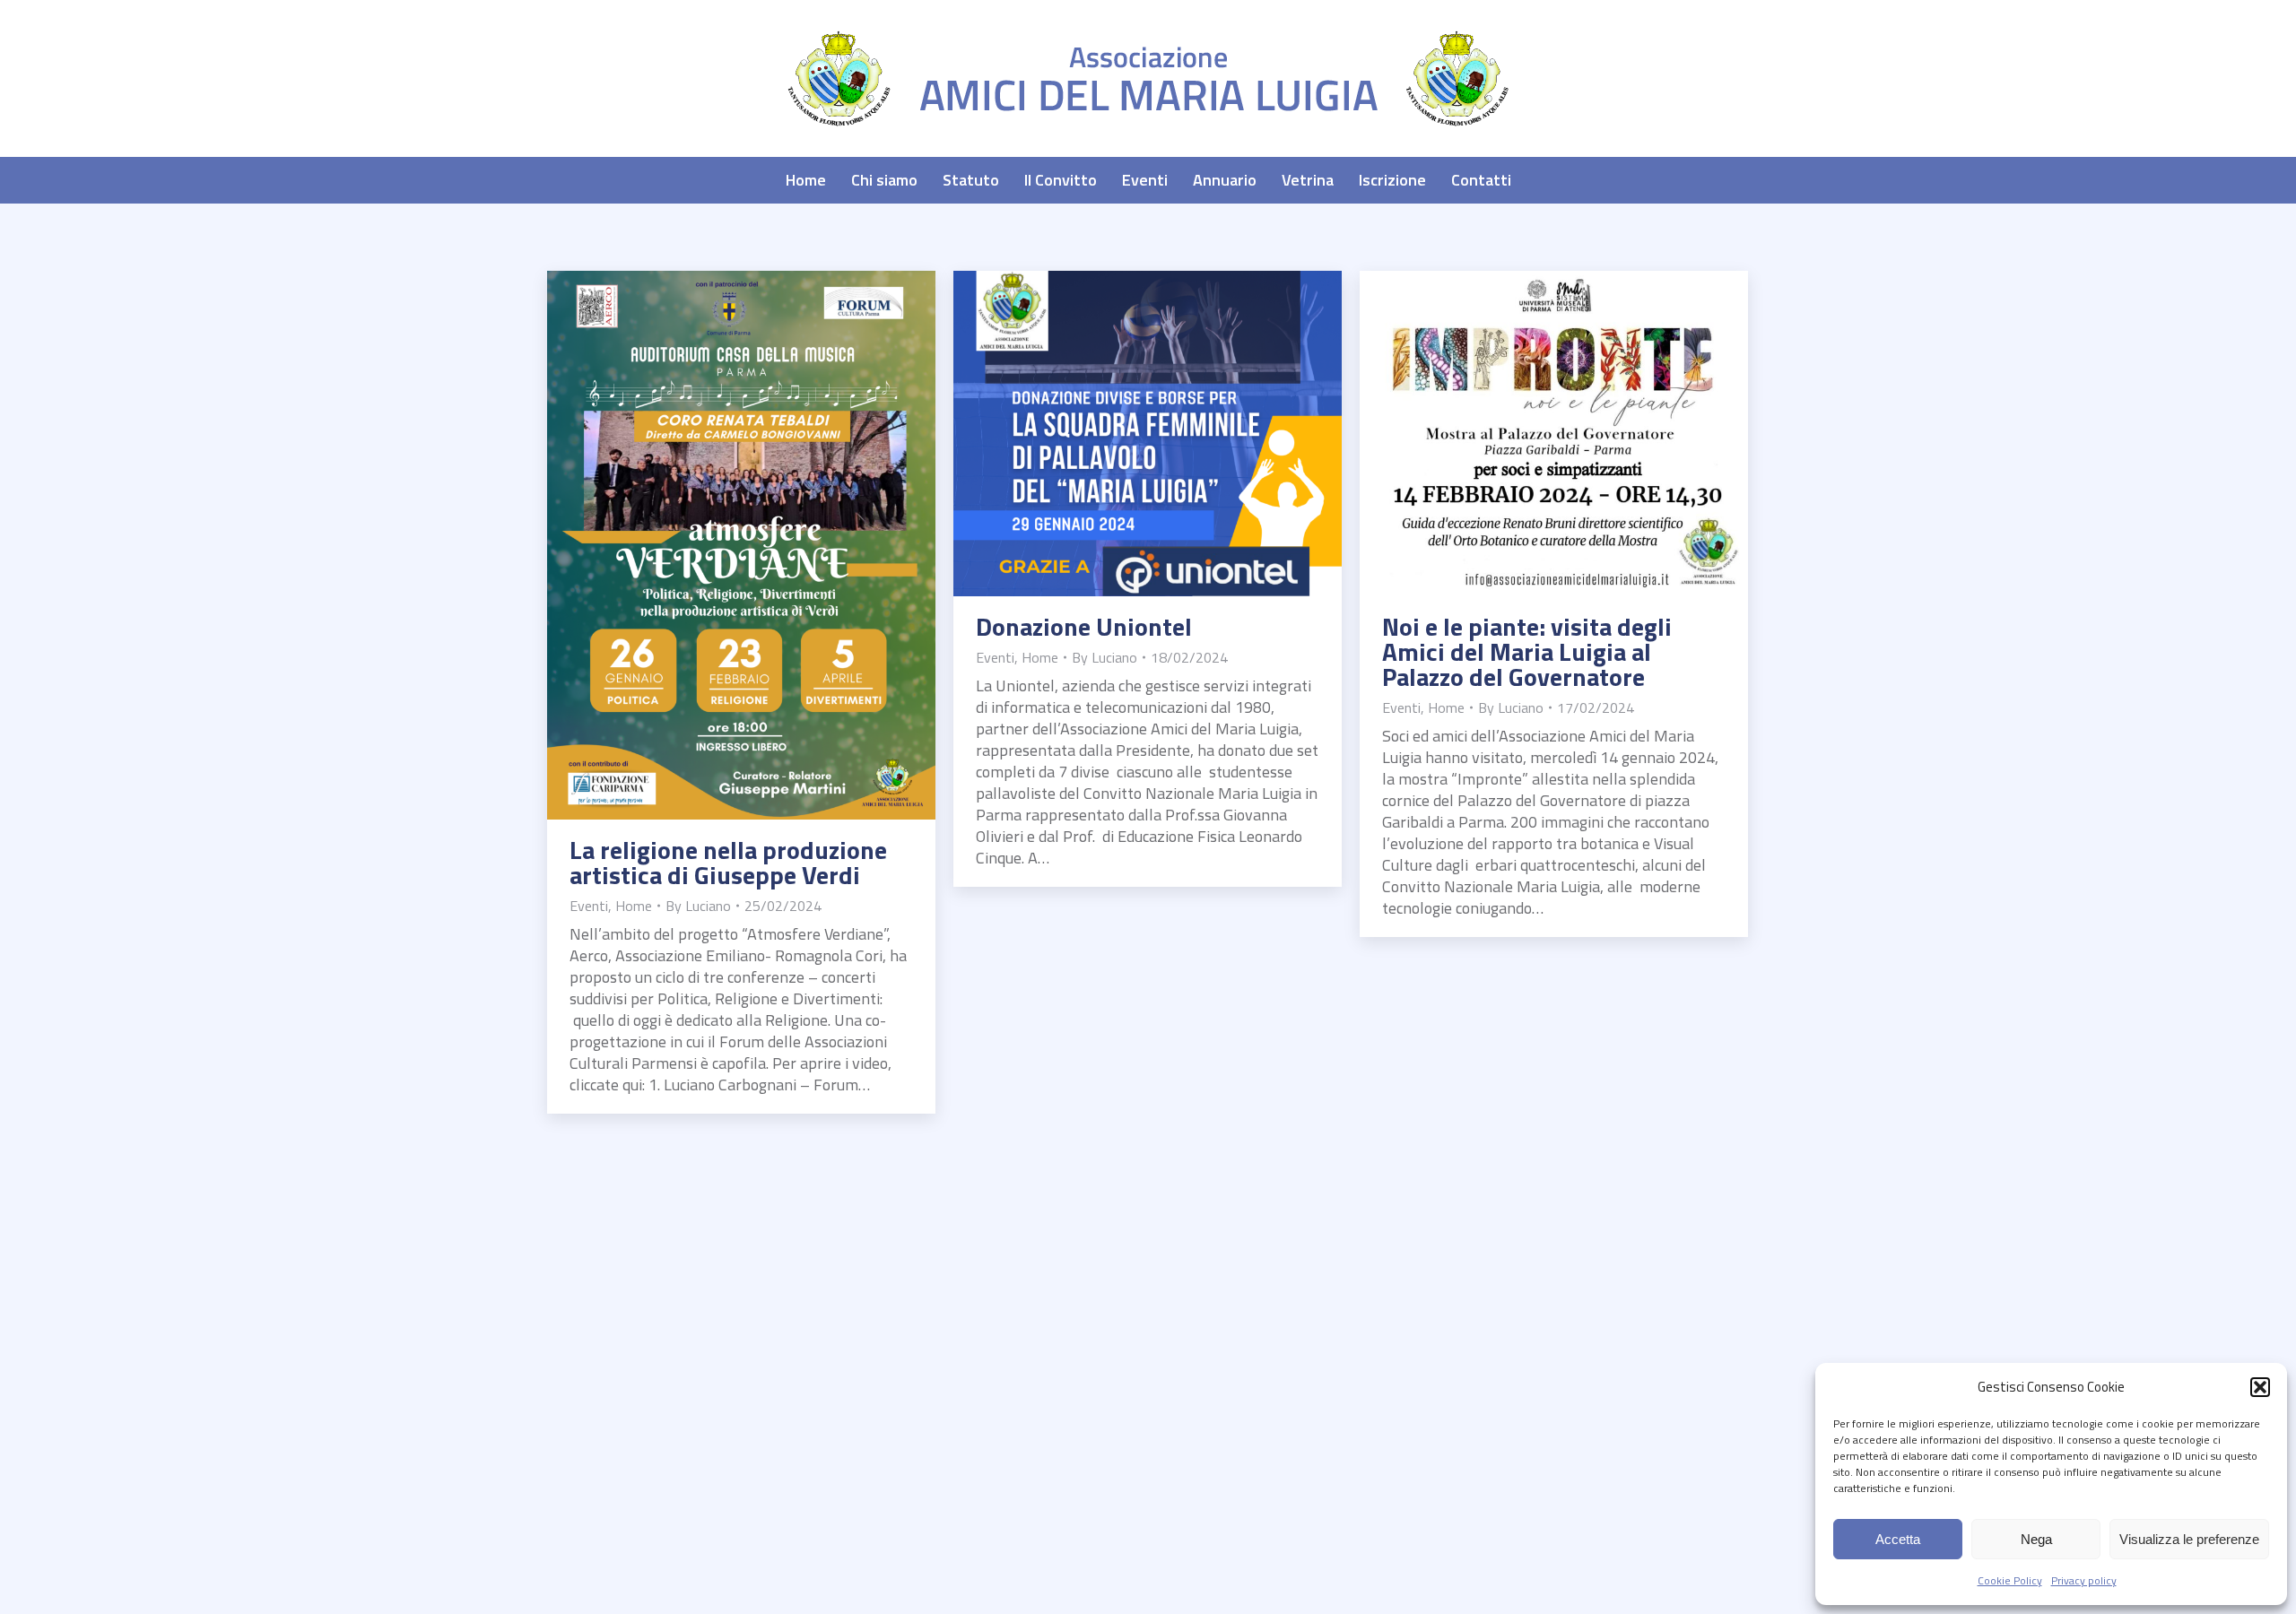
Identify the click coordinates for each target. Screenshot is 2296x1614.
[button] (2260, 1387)
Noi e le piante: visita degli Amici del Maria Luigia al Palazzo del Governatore (1527, 651)
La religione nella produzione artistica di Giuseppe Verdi (728, 862)
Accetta (1898, 1539)
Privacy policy (2084, 1580)
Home (634, 906)
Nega (2036, 1539)
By (698, 906)
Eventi (589, 906)
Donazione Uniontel (1084, 626)
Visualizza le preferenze (2189, 1539)
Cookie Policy (2010, 1580)
